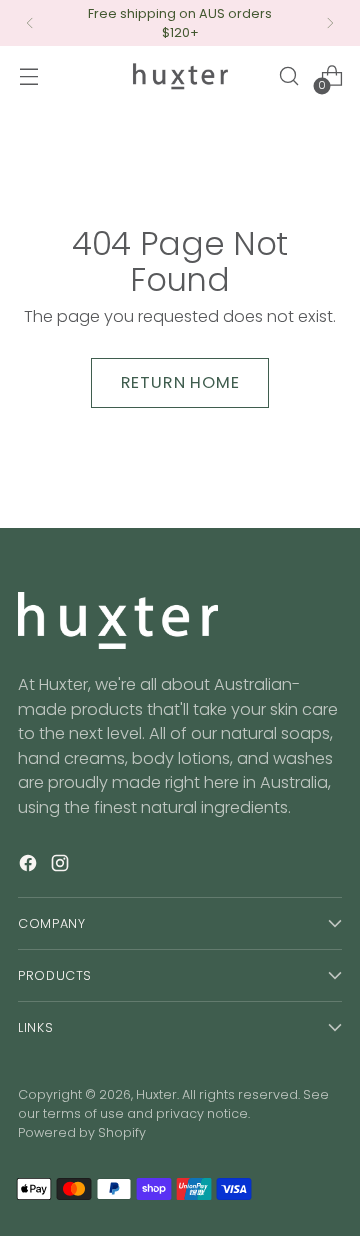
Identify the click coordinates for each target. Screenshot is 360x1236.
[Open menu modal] (28, 76)
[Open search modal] (288, 76)
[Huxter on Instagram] (62, 866)
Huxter (156, 1094)
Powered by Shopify (82, 1132)
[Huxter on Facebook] (30, 866)
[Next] (330, 23)
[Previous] (30, 23)
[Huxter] (180, 76)
